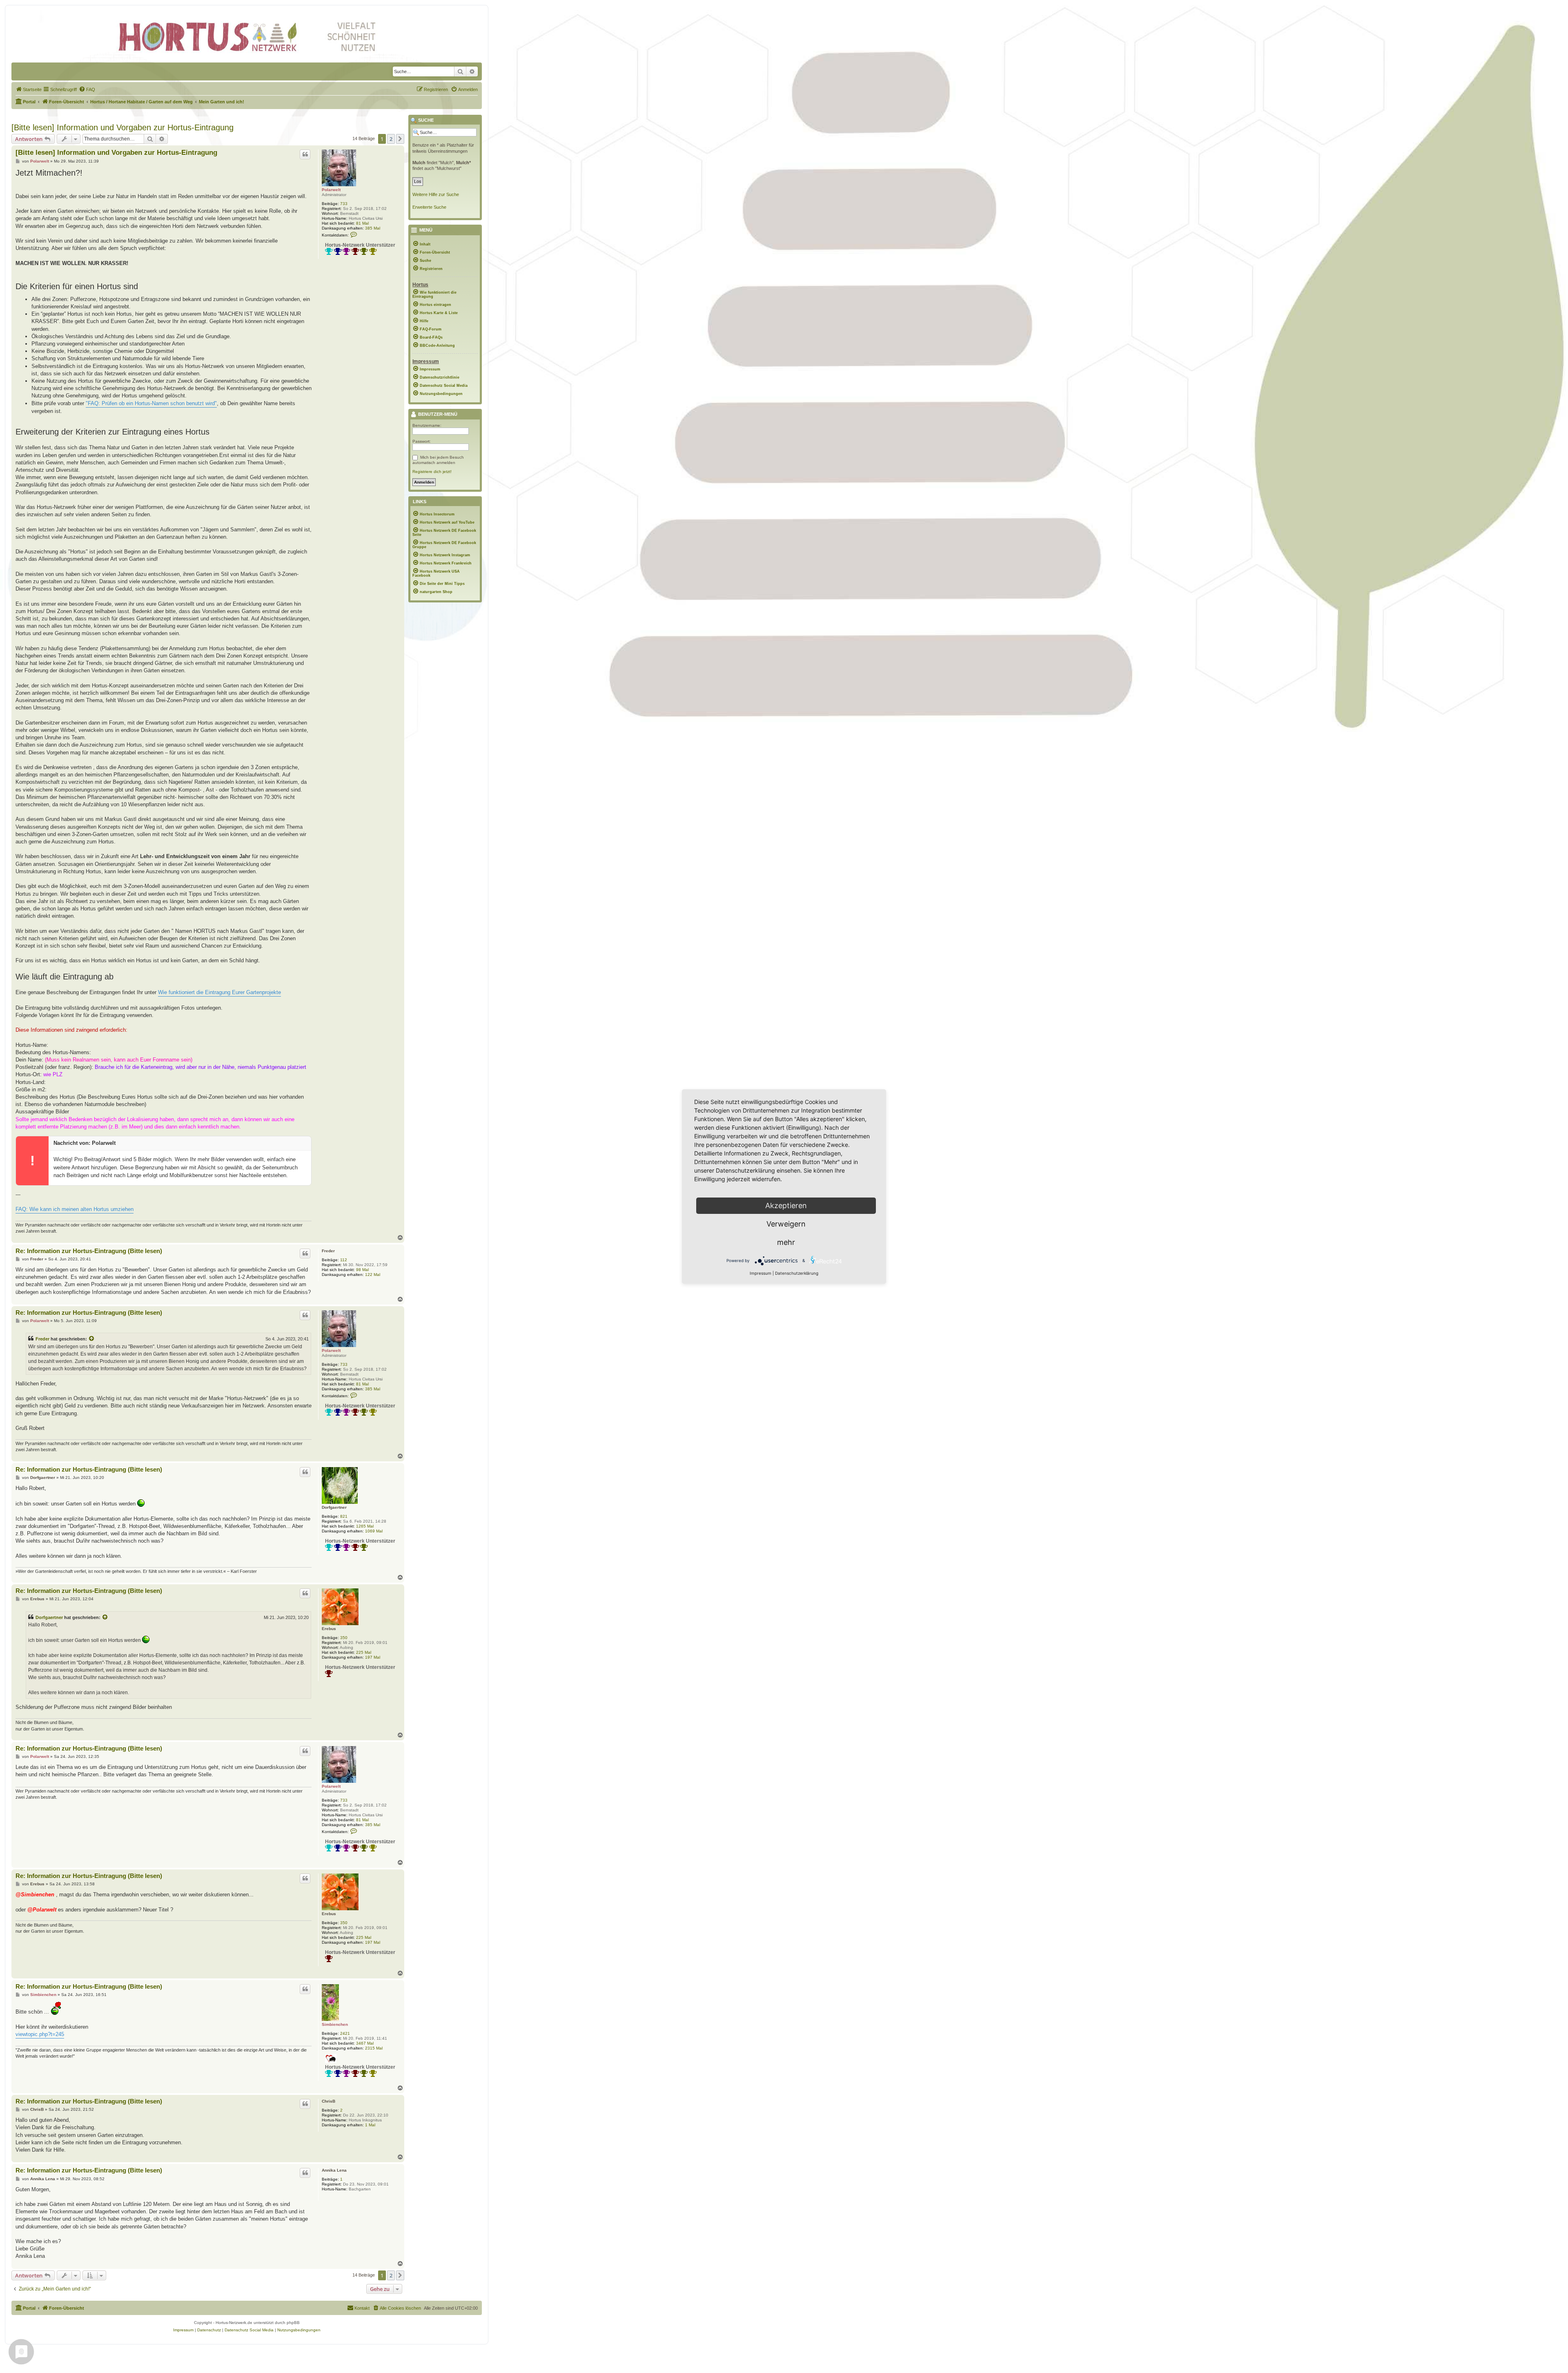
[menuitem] (29, 89)
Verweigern (786, 1224)
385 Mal (373, 228)
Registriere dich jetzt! (432, 472)
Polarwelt (331, 190)
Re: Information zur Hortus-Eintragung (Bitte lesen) (89, 1251)
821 (344, 1516)
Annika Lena (334, 2170)
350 (344, 1638)
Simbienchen (335, 2024)
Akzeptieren (786, 1205)
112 (344, 1260)
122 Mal (373, 1275)
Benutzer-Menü (437, 415)
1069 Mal (374, 1531)
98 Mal (362, 1270)
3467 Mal (365, 2043)
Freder (328, 1251)
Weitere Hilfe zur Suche (436, 194)
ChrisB (329, 2101)
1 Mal (370, 2125)
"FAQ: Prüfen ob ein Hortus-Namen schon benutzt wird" (151, 403)
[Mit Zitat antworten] (305, 154)
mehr (786, 1242)
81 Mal (362, 223)
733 (344, 204)
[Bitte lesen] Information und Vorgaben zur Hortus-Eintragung (122, 127)
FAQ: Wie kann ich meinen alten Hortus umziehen (75, 1209)
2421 (345, 2033)
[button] (400, 139)
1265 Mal (365, 1526)
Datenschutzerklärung (797, 1273)
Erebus (329, 1629)
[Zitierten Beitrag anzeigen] (92, 1339)
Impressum (761, 1273)
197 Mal (373, 1657)
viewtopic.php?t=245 (40, 2034)
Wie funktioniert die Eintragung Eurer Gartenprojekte (219, 992)
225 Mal (364, 1652)
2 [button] (391, 139)
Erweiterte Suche (429, 207)
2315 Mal (374, 2048)
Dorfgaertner (334, 1507)
